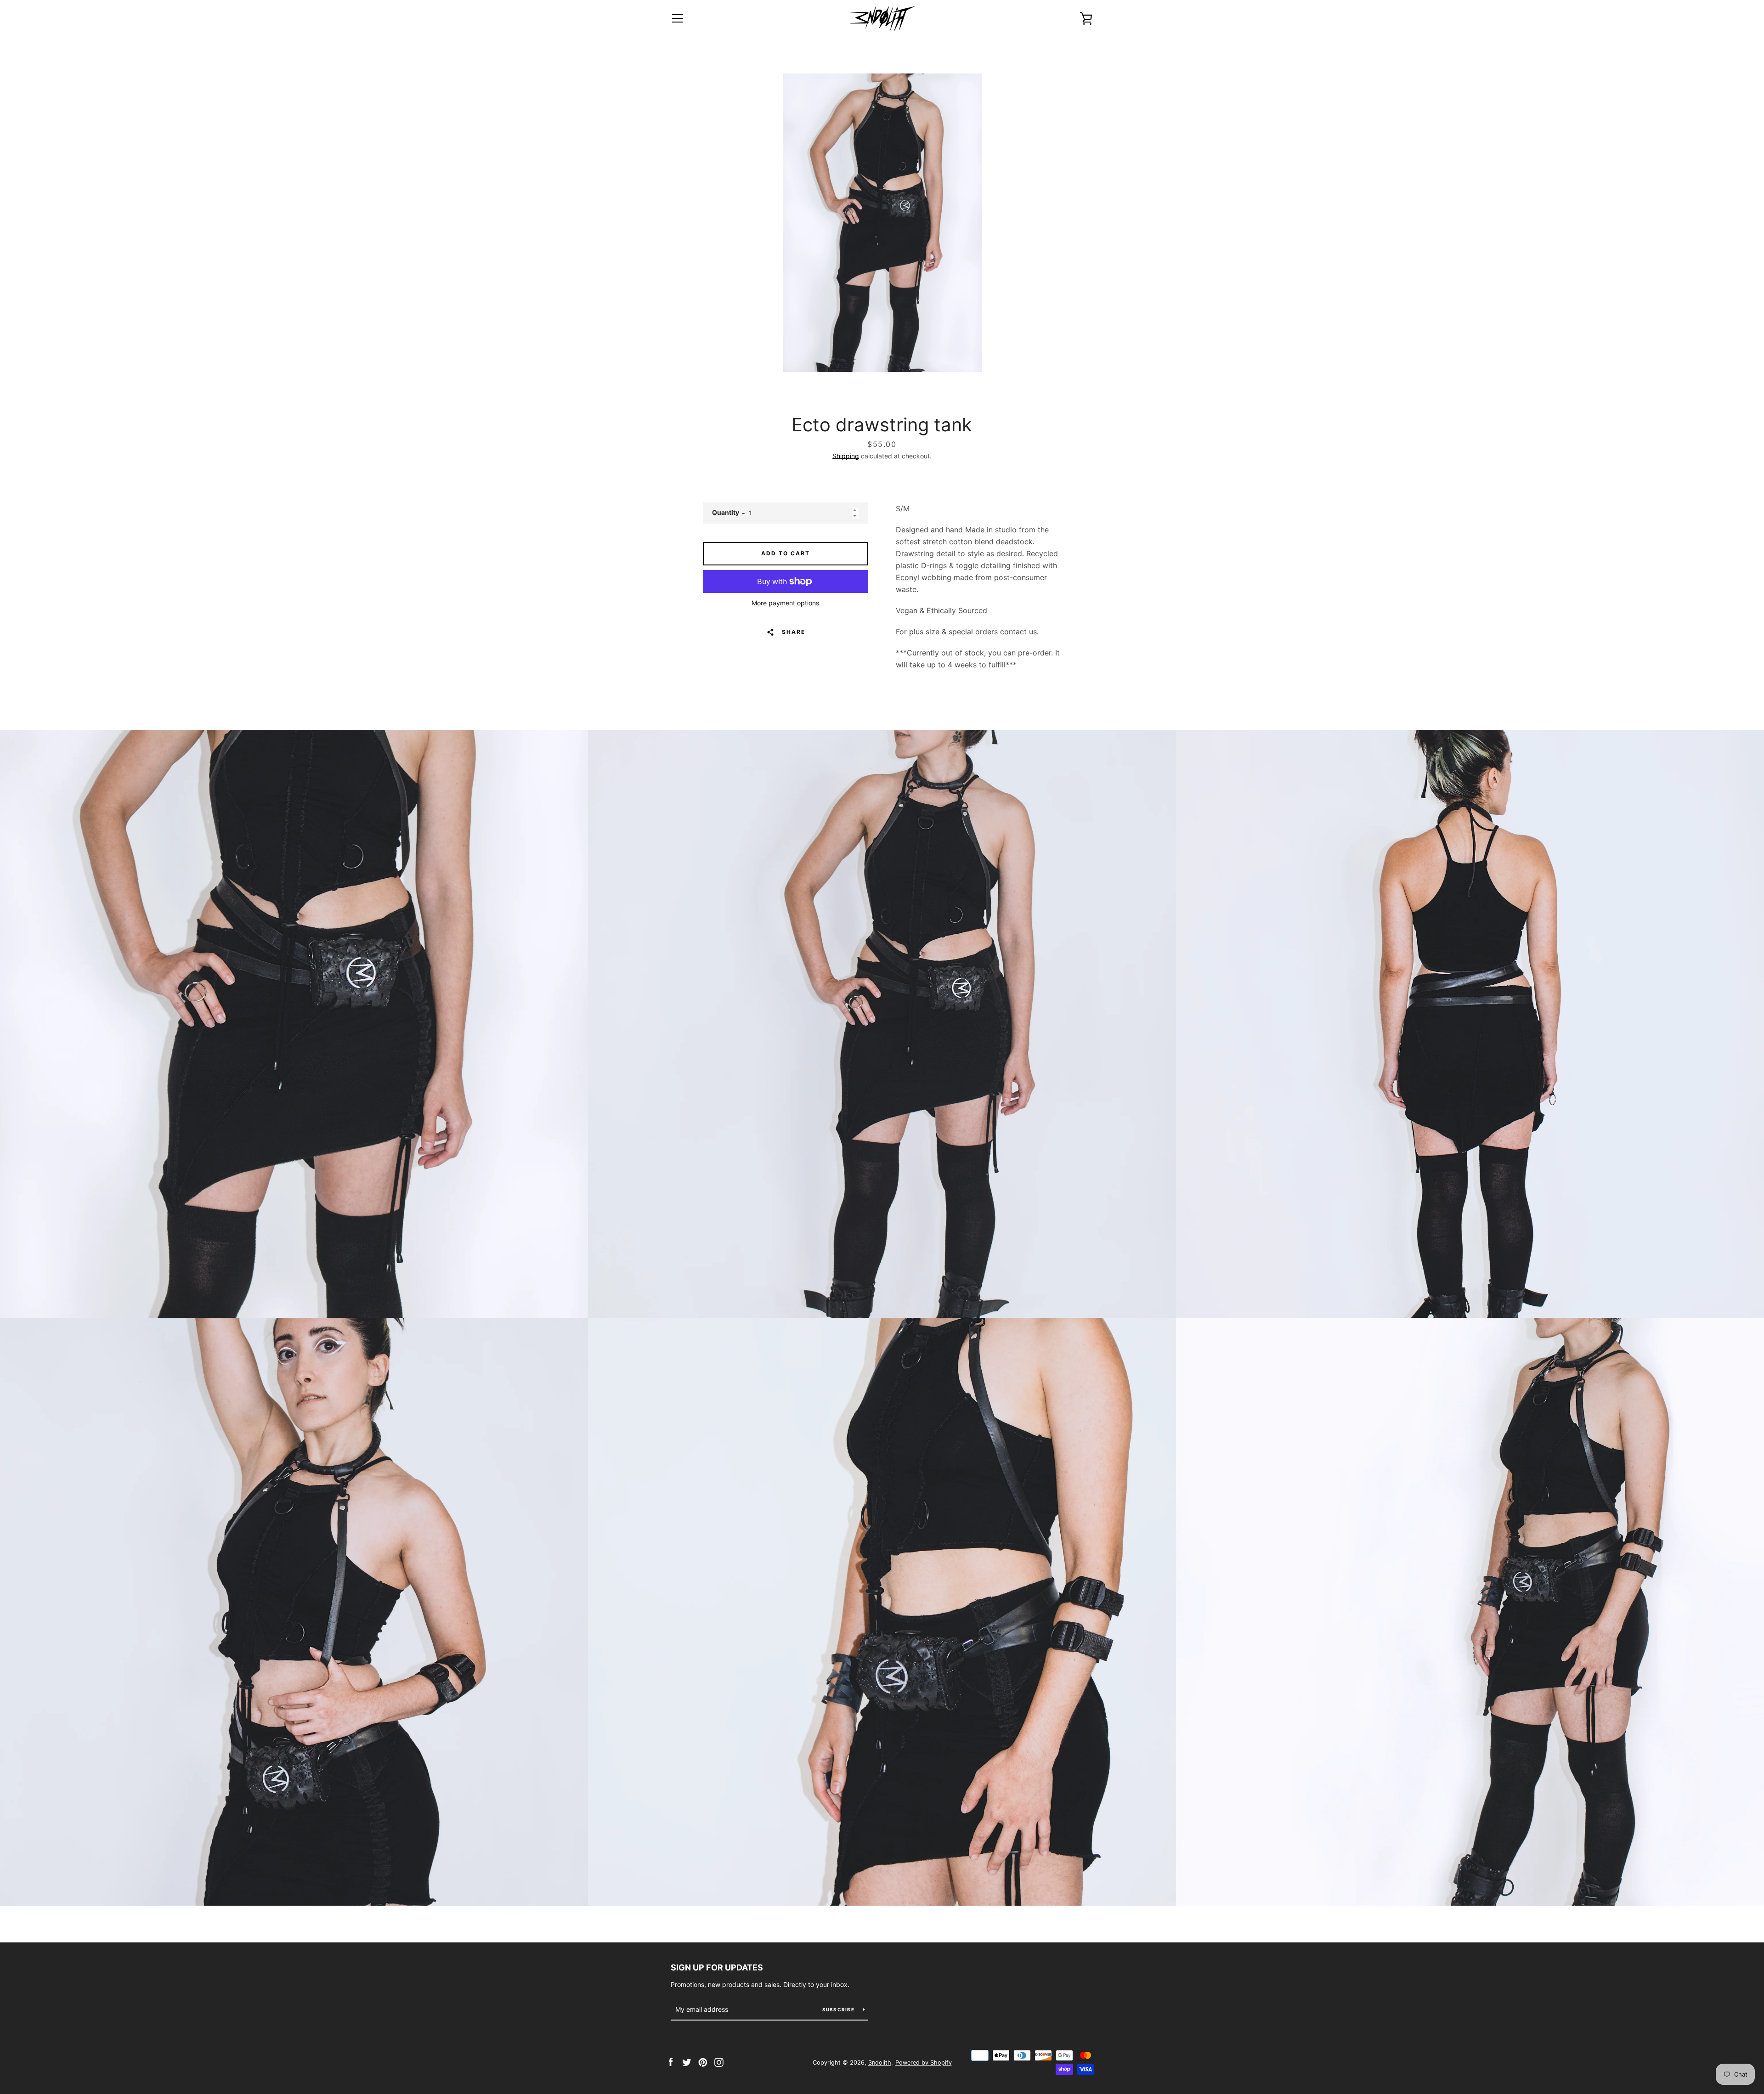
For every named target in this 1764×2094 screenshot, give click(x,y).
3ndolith (880, 2063)
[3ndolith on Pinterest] (703, 2062)
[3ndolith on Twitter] (687, 2062)
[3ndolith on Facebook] (671, 2062)
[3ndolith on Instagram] (719, 2062)
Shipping (846, 456)
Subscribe (839, 2009)
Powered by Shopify (924, 2063)
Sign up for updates (717, 1967)
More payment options (785, 603)
